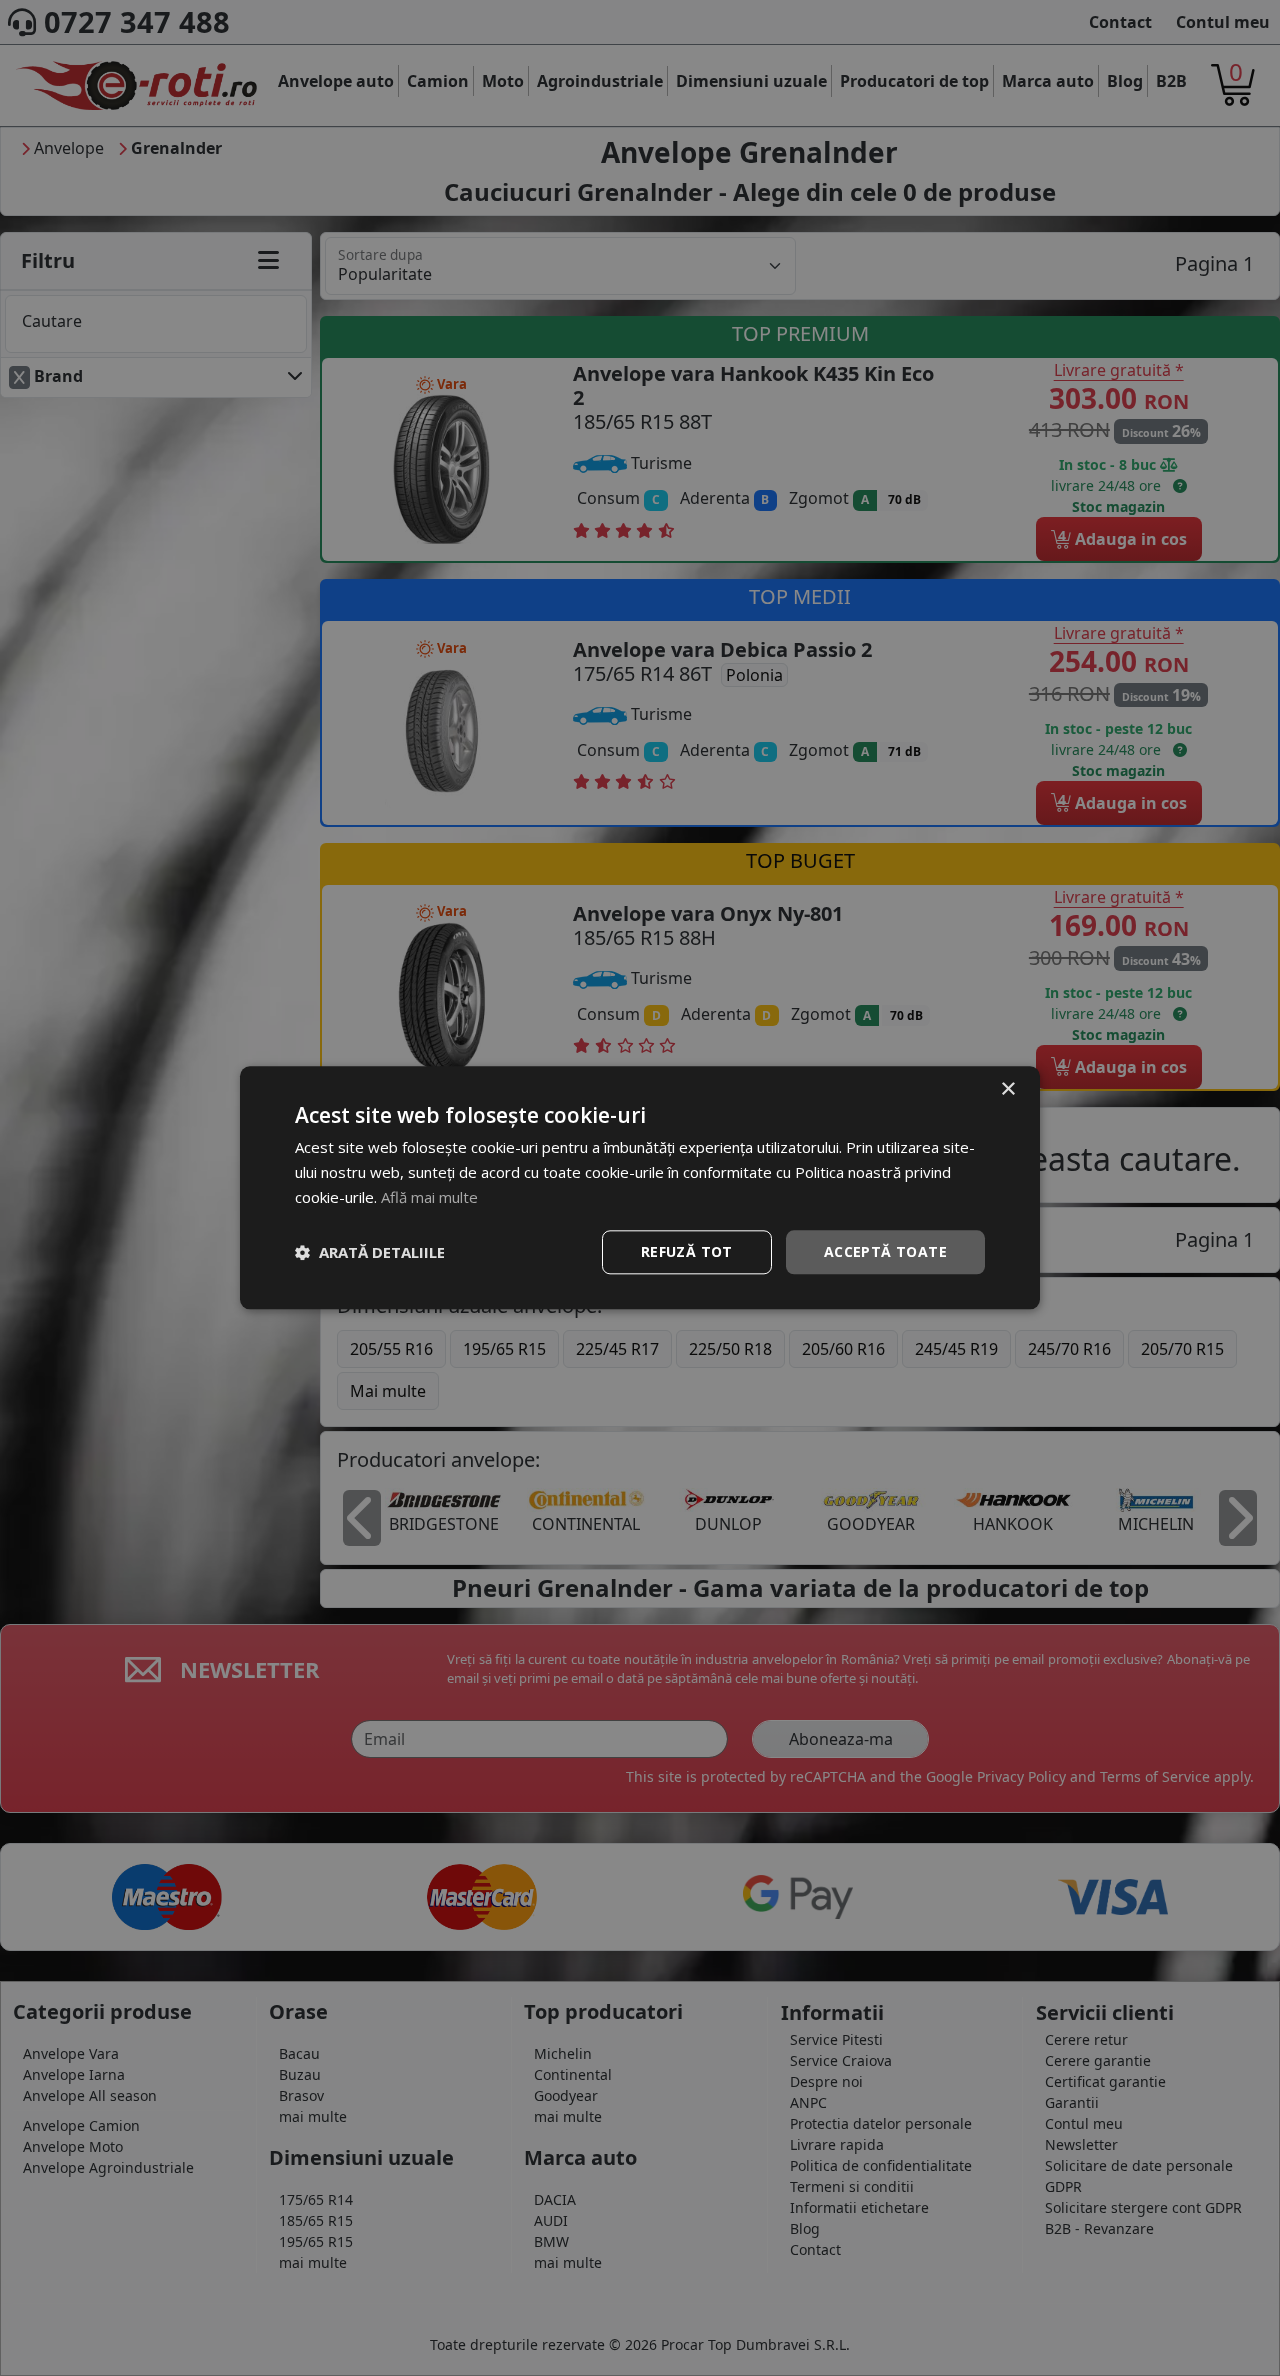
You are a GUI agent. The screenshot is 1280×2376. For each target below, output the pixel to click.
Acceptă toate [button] (885, 1251)
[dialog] (640, 1187)
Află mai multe (429, 1197)
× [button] (1007, 1089)
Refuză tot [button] (687, 1251)
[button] (370, 1252)
